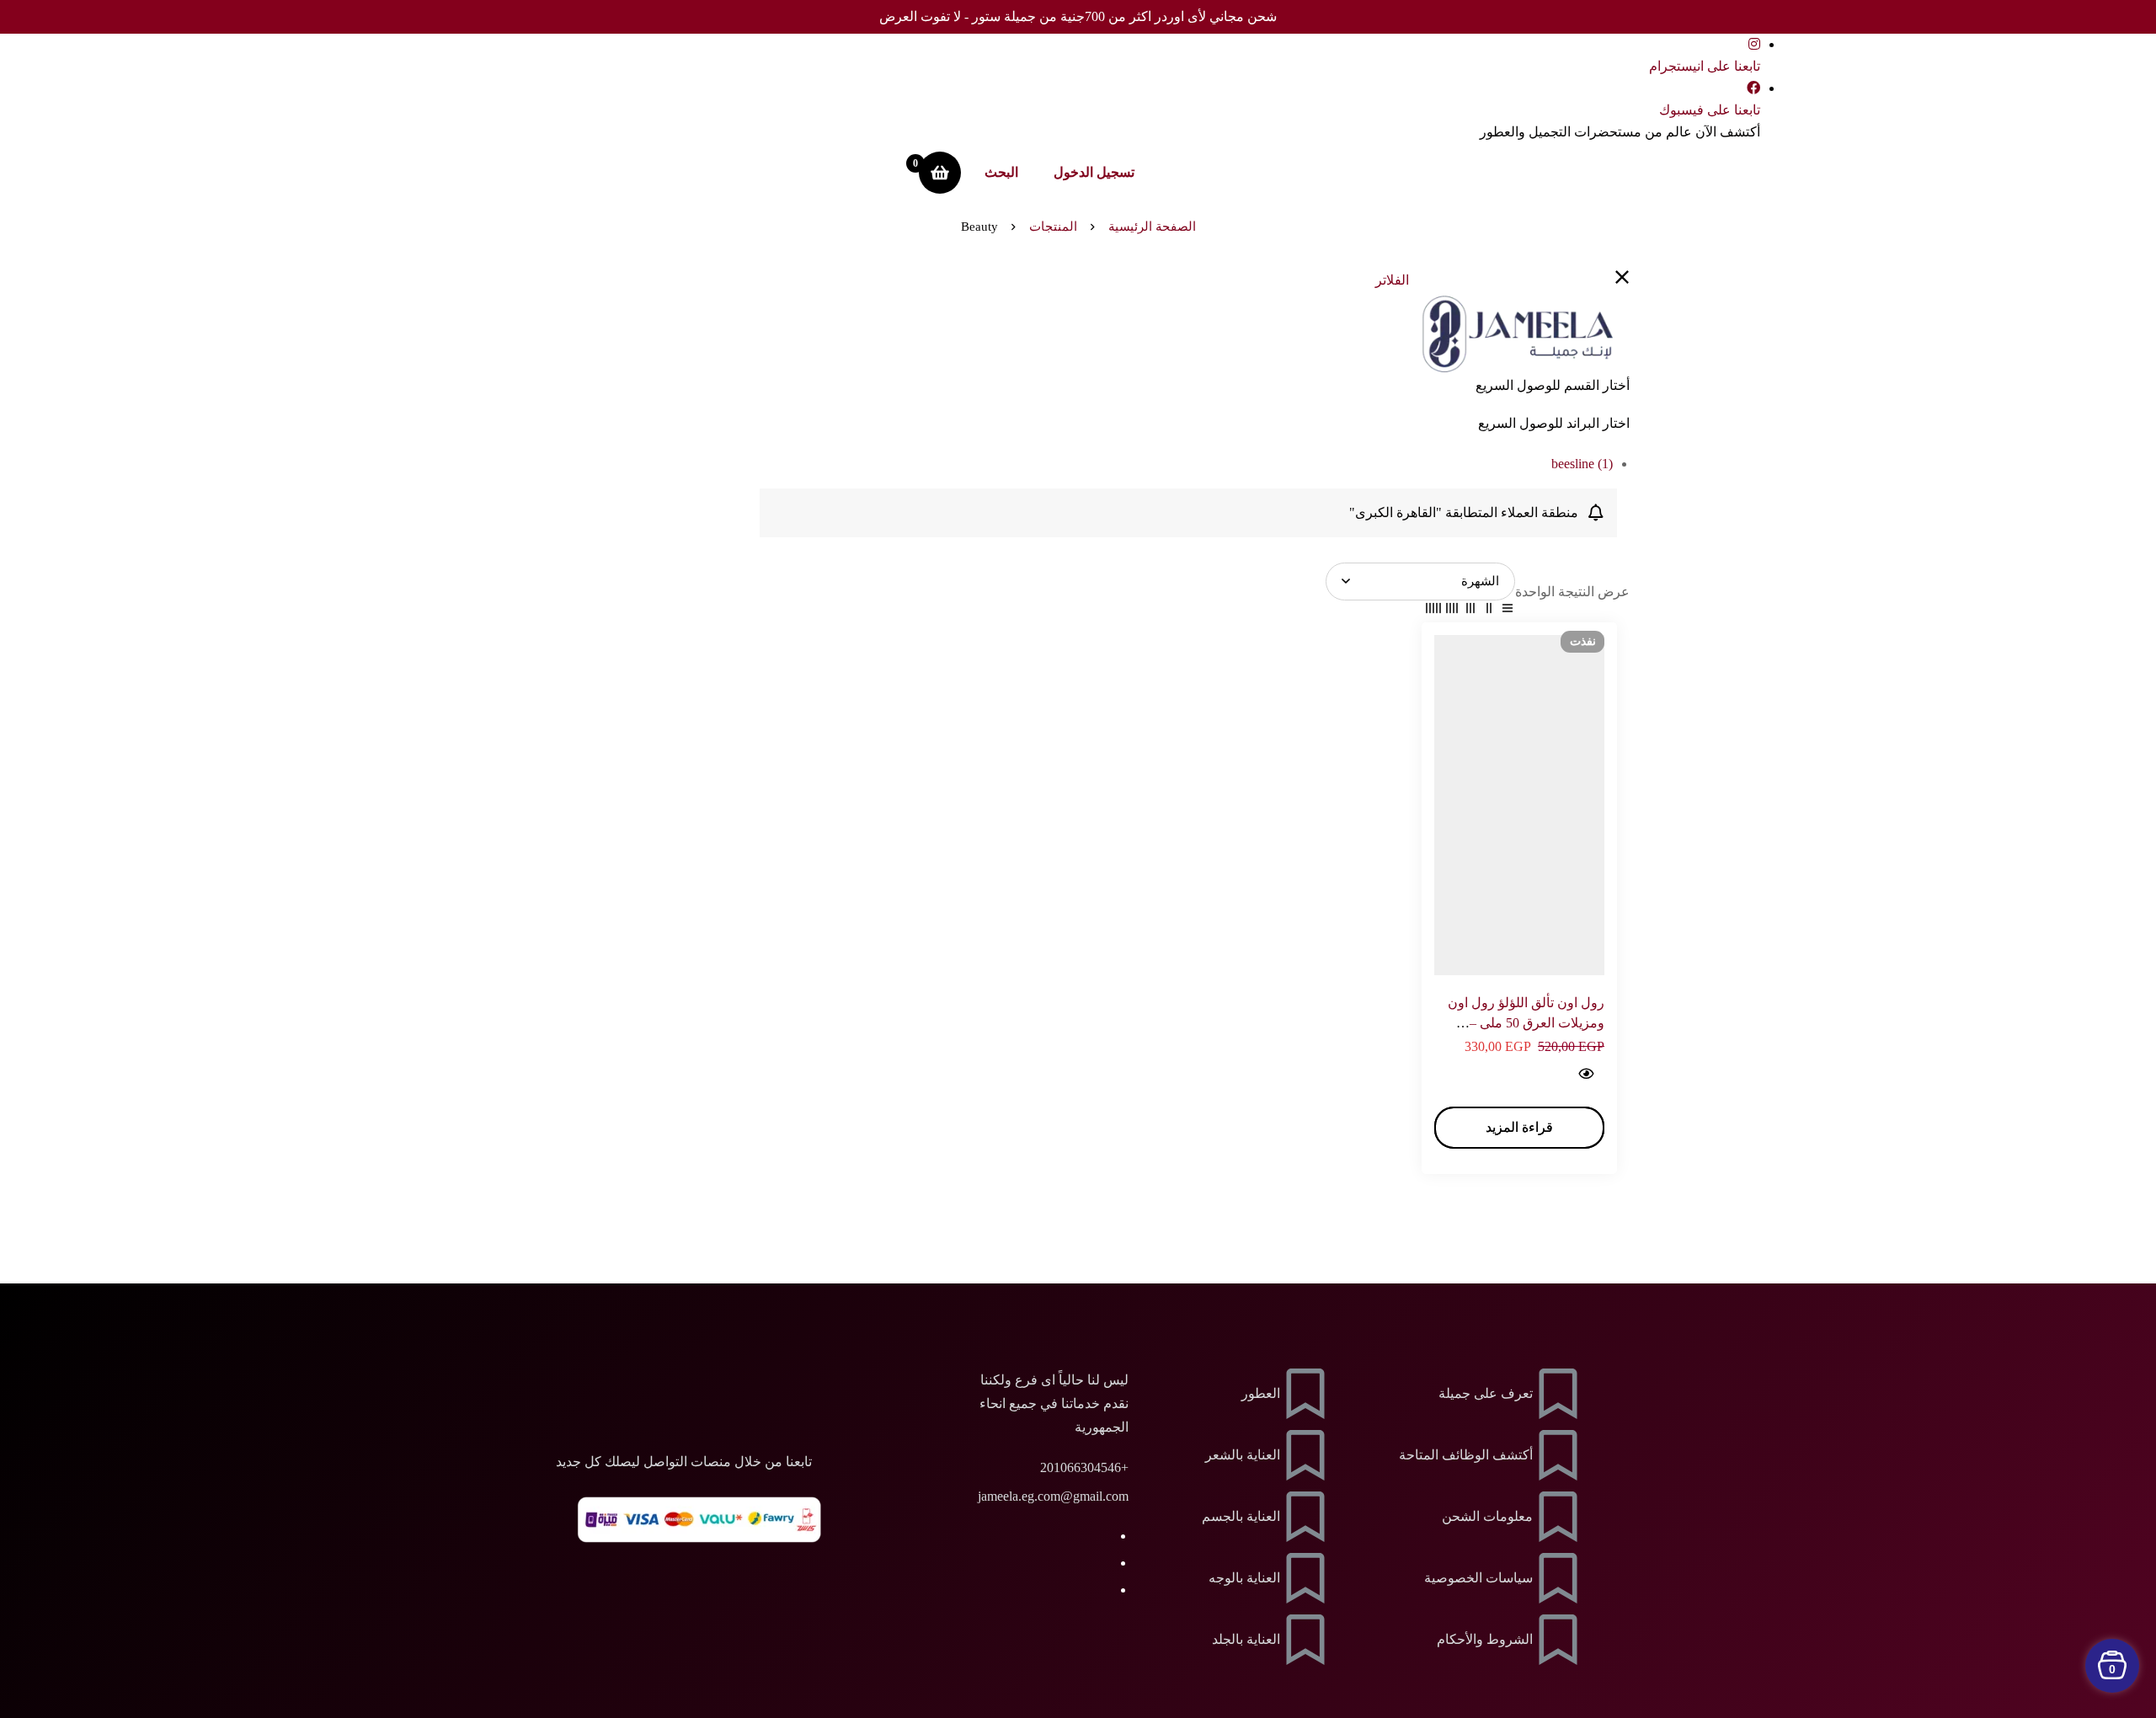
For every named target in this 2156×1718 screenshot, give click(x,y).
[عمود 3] (1470, 611)
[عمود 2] (1489, 611)
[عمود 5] (1433, 611)
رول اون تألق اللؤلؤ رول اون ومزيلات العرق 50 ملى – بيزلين (1526, 1023)
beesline (1582, 464)
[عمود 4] (1452, 611)
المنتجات (1053, 227)
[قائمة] (1508, 611)
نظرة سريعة (1585, 1074)
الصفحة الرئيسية (1152, 227)
